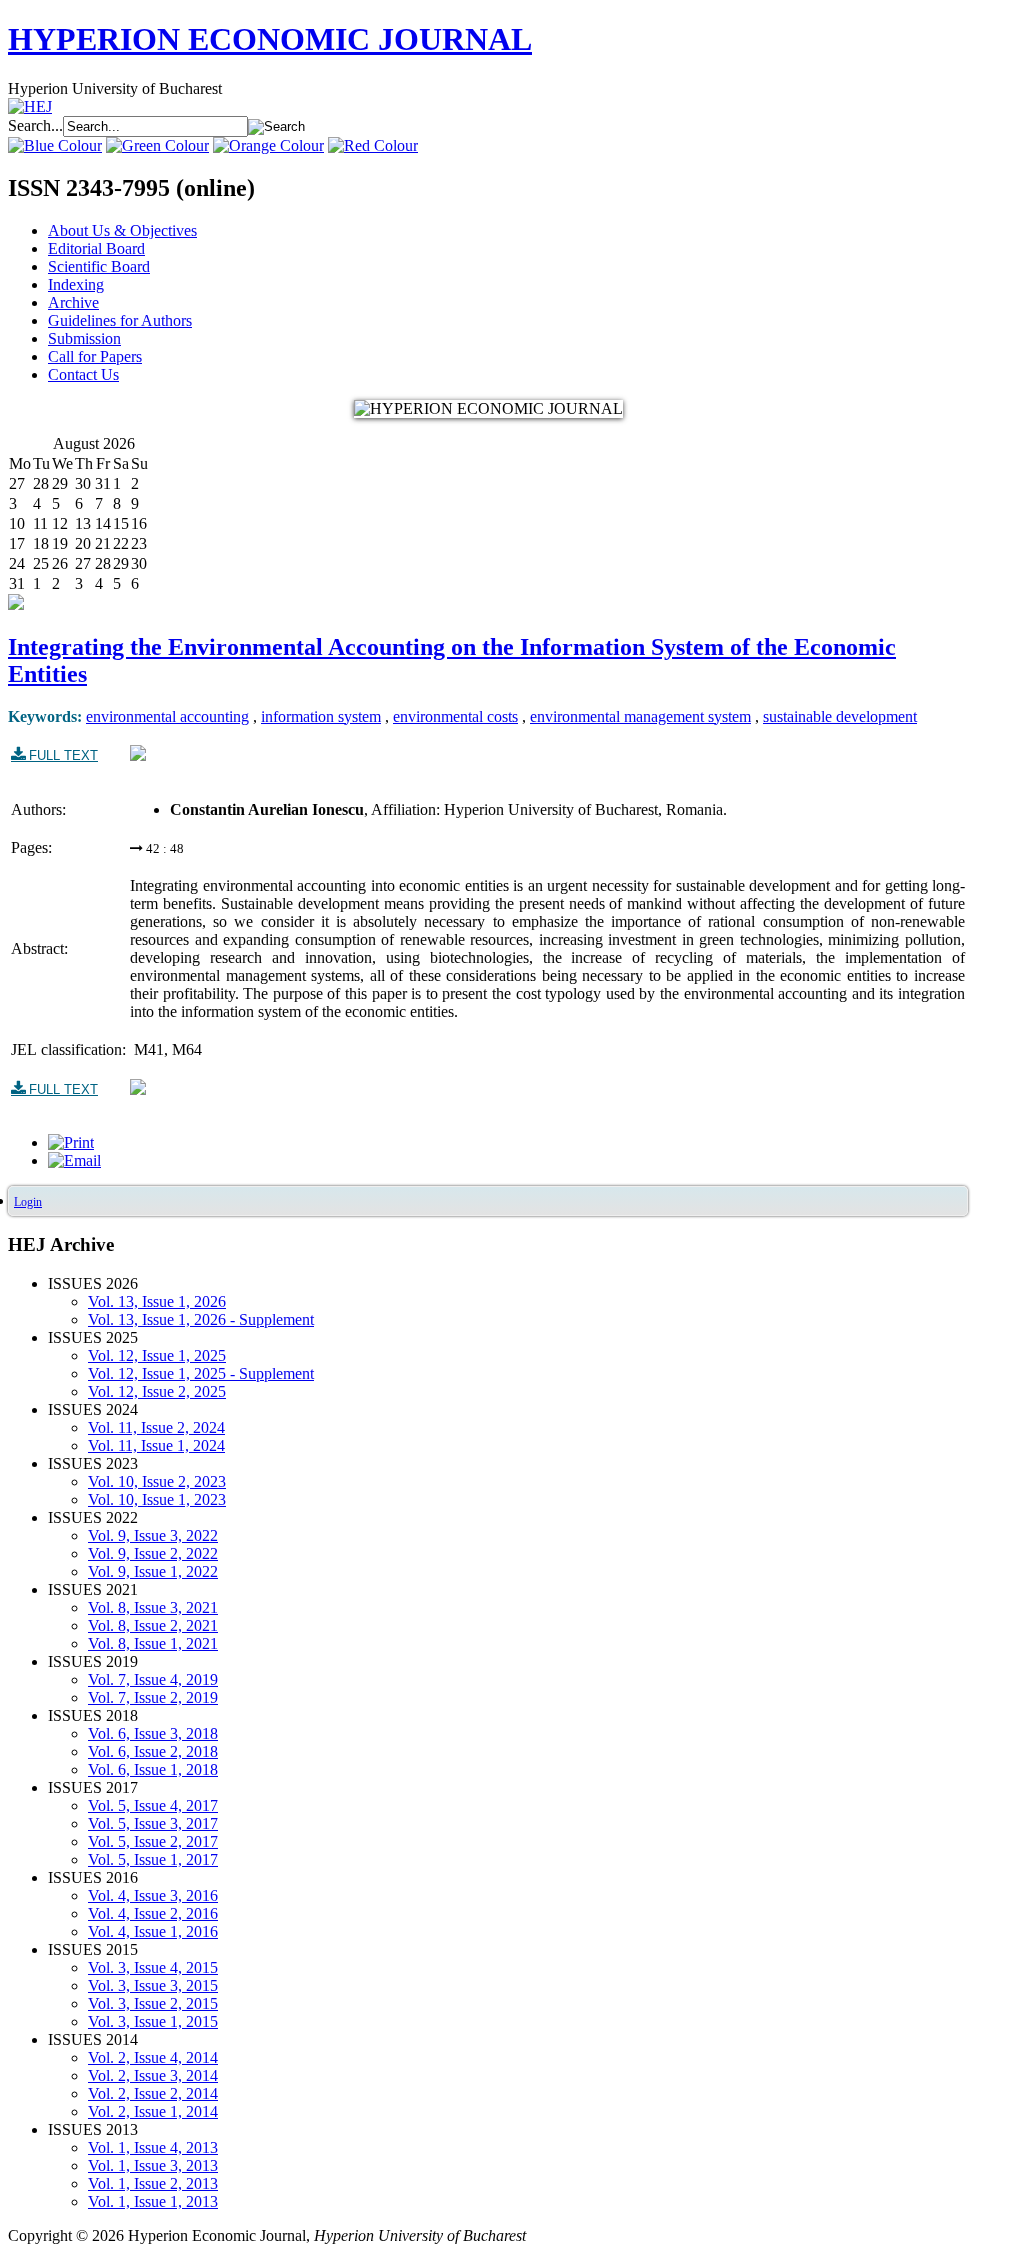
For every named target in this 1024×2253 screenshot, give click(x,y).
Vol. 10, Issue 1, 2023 (157, 1499)
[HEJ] (30, 106)
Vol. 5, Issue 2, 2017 (153, 1841)
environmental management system (640, 716)
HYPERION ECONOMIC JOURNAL (270, 39)
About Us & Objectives (122, 230)
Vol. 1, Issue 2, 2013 (153, 2183)
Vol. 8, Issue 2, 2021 (153, 1625)
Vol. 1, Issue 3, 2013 (153, 2165)
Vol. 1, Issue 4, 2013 (153, 2147)
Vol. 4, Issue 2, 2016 (153, 1913)
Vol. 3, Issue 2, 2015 (153, 2003)
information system (321, 716)
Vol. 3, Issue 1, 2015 (153, 2021)
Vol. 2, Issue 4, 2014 (153, 2057)
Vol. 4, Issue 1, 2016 (153, 1931)
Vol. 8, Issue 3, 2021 (153, 1607)
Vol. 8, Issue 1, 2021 (153, 1643)
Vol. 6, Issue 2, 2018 (153, 1751)
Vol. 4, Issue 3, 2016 (153, 1895)
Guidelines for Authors (120, 320)
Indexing (76, 284)
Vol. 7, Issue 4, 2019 (153, 1679)
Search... (35, 125)
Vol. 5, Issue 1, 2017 (153, 1859)
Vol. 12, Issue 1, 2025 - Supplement (201, 1373)
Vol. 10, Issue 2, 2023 (157, 1481)
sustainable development (840, 716)
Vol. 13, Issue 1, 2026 (157, 1301)
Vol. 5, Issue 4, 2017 (153, 1805)
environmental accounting (167, 716)
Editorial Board (96, 248)
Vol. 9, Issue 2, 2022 (153, 1553)
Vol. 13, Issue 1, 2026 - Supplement (201, 1319)
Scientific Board (99, 266)
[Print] (71, 1142)
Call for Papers (95, 356)
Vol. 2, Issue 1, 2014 (153, 2111)
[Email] (74, 1160)
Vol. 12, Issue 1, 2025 (157, 1355)
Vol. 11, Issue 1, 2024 (156, 1445)
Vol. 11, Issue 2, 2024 (156, 1427)
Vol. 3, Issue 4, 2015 (153, 1967)
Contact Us (83, 374)
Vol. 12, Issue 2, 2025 (157, 1391)
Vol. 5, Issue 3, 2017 (153, 1823)
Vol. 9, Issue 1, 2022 (153, 1571)
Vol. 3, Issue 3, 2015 (153, 1985)
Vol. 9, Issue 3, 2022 (153, 1535)
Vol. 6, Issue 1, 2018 (153, 1769)
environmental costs (455, 716)
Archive (73, 302)
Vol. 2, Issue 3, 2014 (153, 2075)
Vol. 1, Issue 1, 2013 (153, 2201)
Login (28, 1202)
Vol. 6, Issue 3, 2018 (153, 1733)
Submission (84, 338)
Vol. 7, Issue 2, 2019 (153, 1697)
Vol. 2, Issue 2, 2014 (153, 2093)
